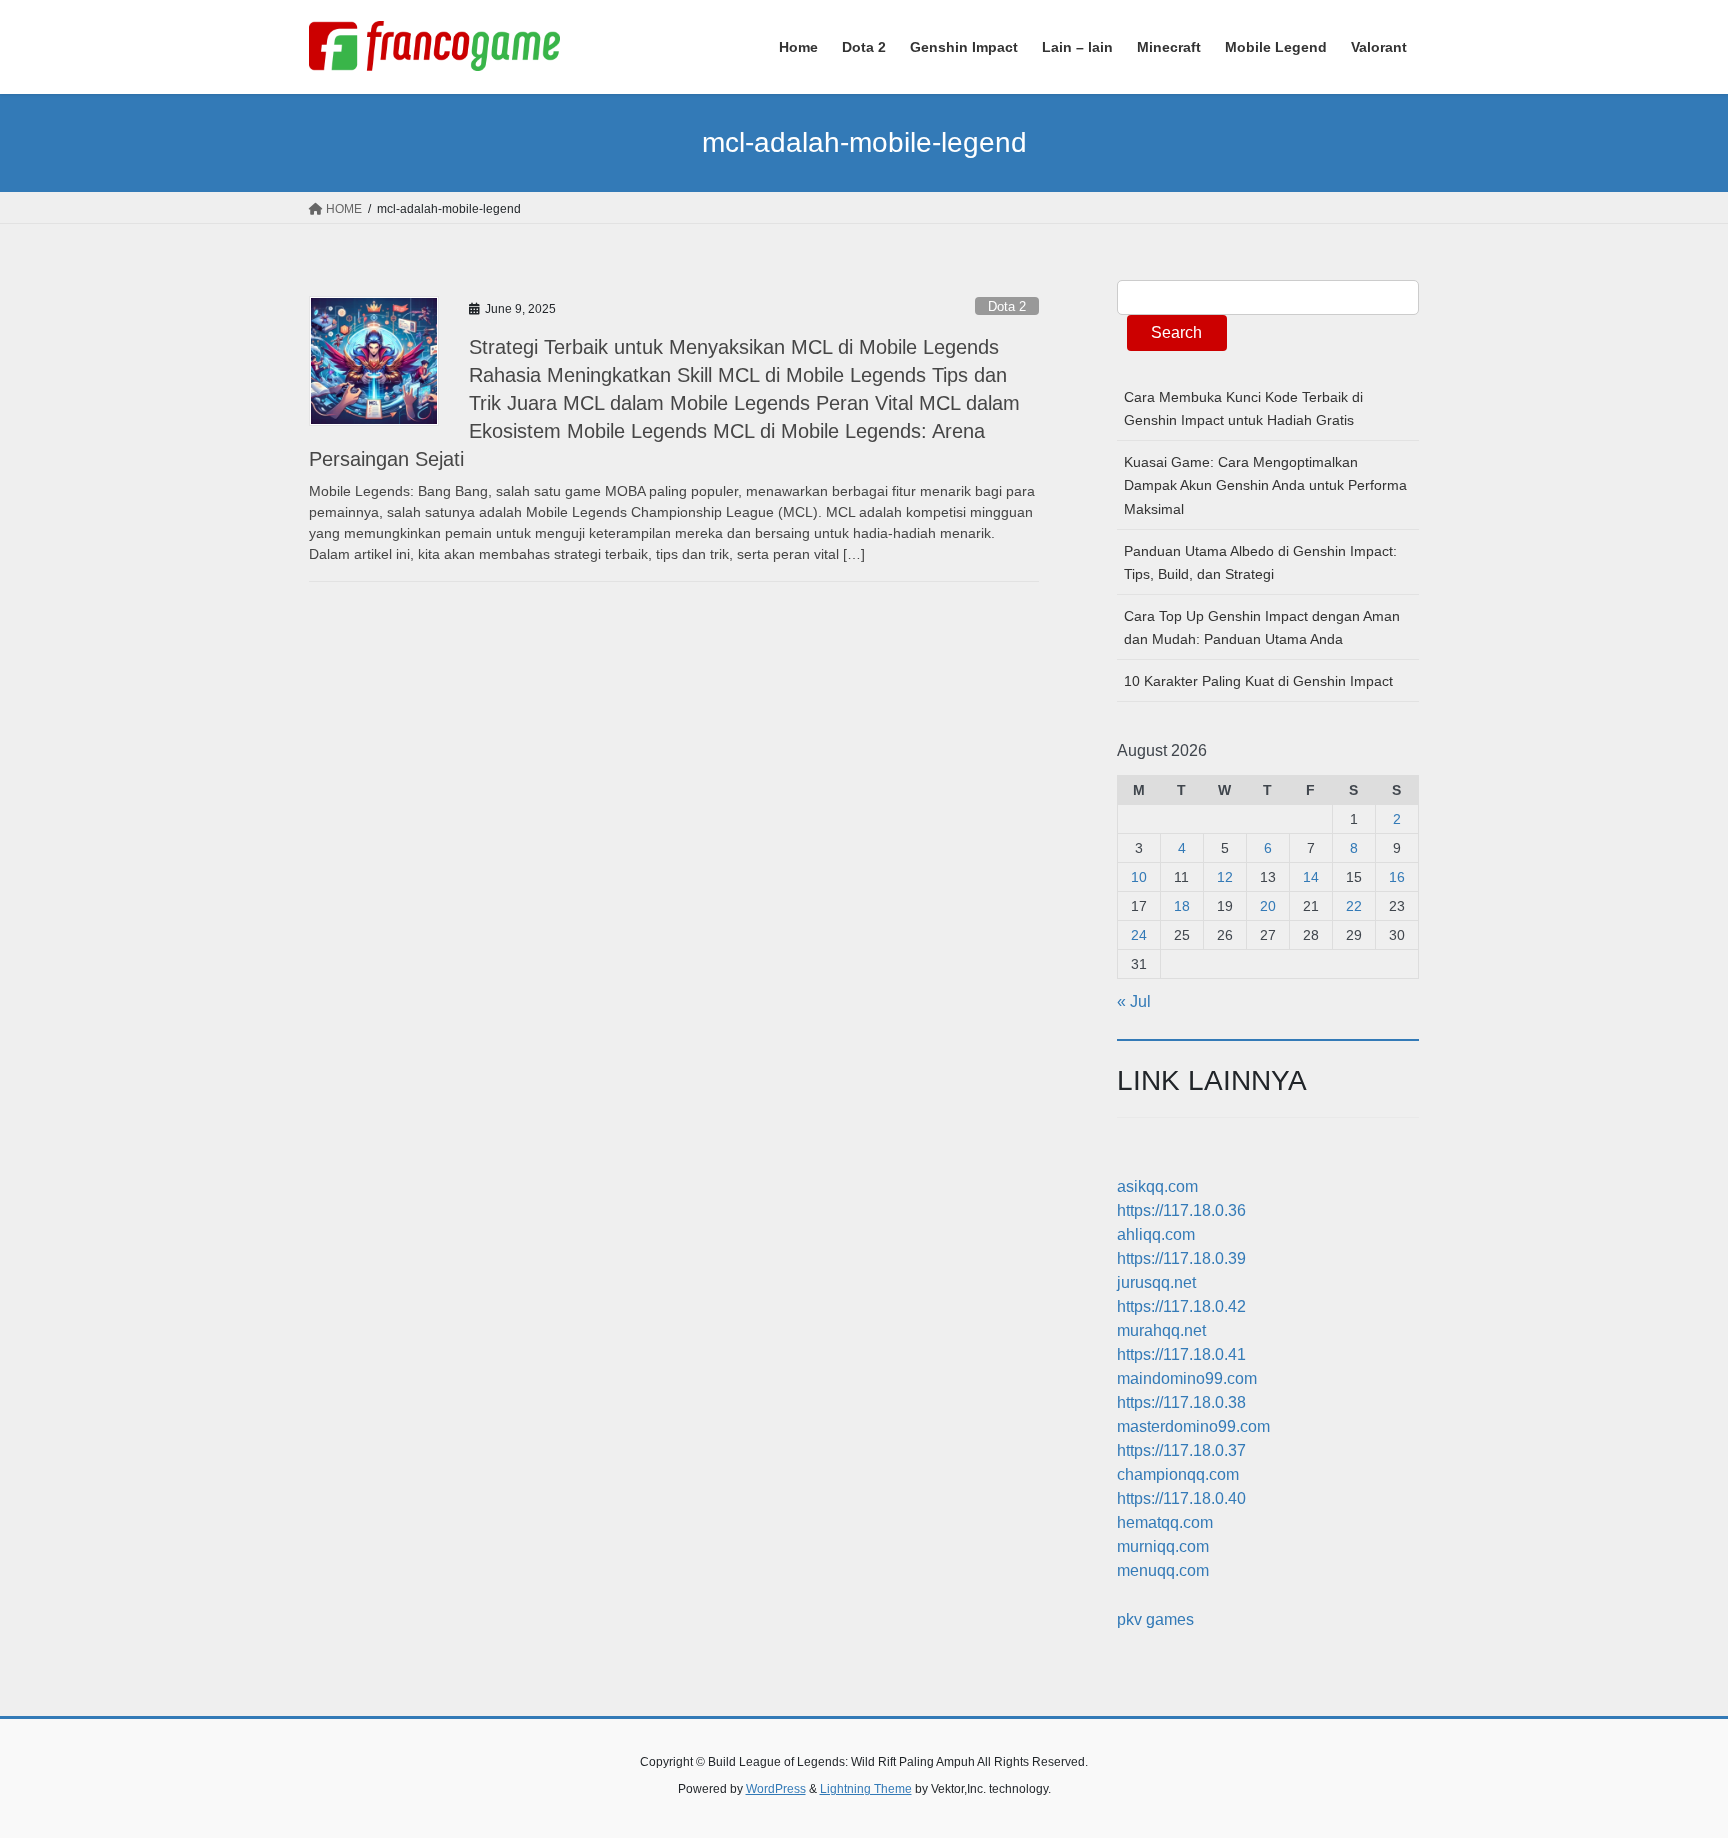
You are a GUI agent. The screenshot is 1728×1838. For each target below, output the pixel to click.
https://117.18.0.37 (1181, 1450)
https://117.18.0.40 (1181, 1498)
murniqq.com (1163, 1546)
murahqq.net (1161, 1330)
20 (1268, 906)
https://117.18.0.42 (1181, 1306)
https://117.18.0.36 (1181, 1210)
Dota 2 (1007, 306)
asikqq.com (1157, 1186)
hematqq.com (1165, 1522)
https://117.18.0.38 (1181, 1402)
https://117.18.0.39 (1181, 1258)
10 (1139, 877)
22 (1354, 906)
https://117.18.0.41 (1181, 1354)
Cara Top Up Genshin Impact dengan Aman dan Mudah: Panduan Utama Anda (1262, 627)
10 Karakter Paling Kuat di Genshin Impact (1258, 681)
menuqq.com (1163, 1570)
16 (1397, 877)
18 (1182, 906)
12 (1225, 877)
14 (1311, 877)
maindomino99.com (1187, 1378)
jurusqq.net (1156, 1282)
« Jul (1134, 1001)
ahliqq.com (1156, 1234)
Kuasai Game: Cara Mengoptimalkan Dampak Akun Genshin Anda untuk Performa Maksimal (1265, 485)
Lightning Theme (866, 1789)
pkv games (1155, 1619)
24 (1139, 935)
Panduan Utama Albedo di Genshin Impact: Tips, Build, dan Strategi (1260, 562)
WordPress (776, 1789)
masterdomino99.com (1193, 1426)
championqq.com (1178, 1474)
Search (1176, 332)
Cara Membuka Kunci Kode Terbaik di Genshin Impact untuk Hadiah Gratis (1243, 408)
